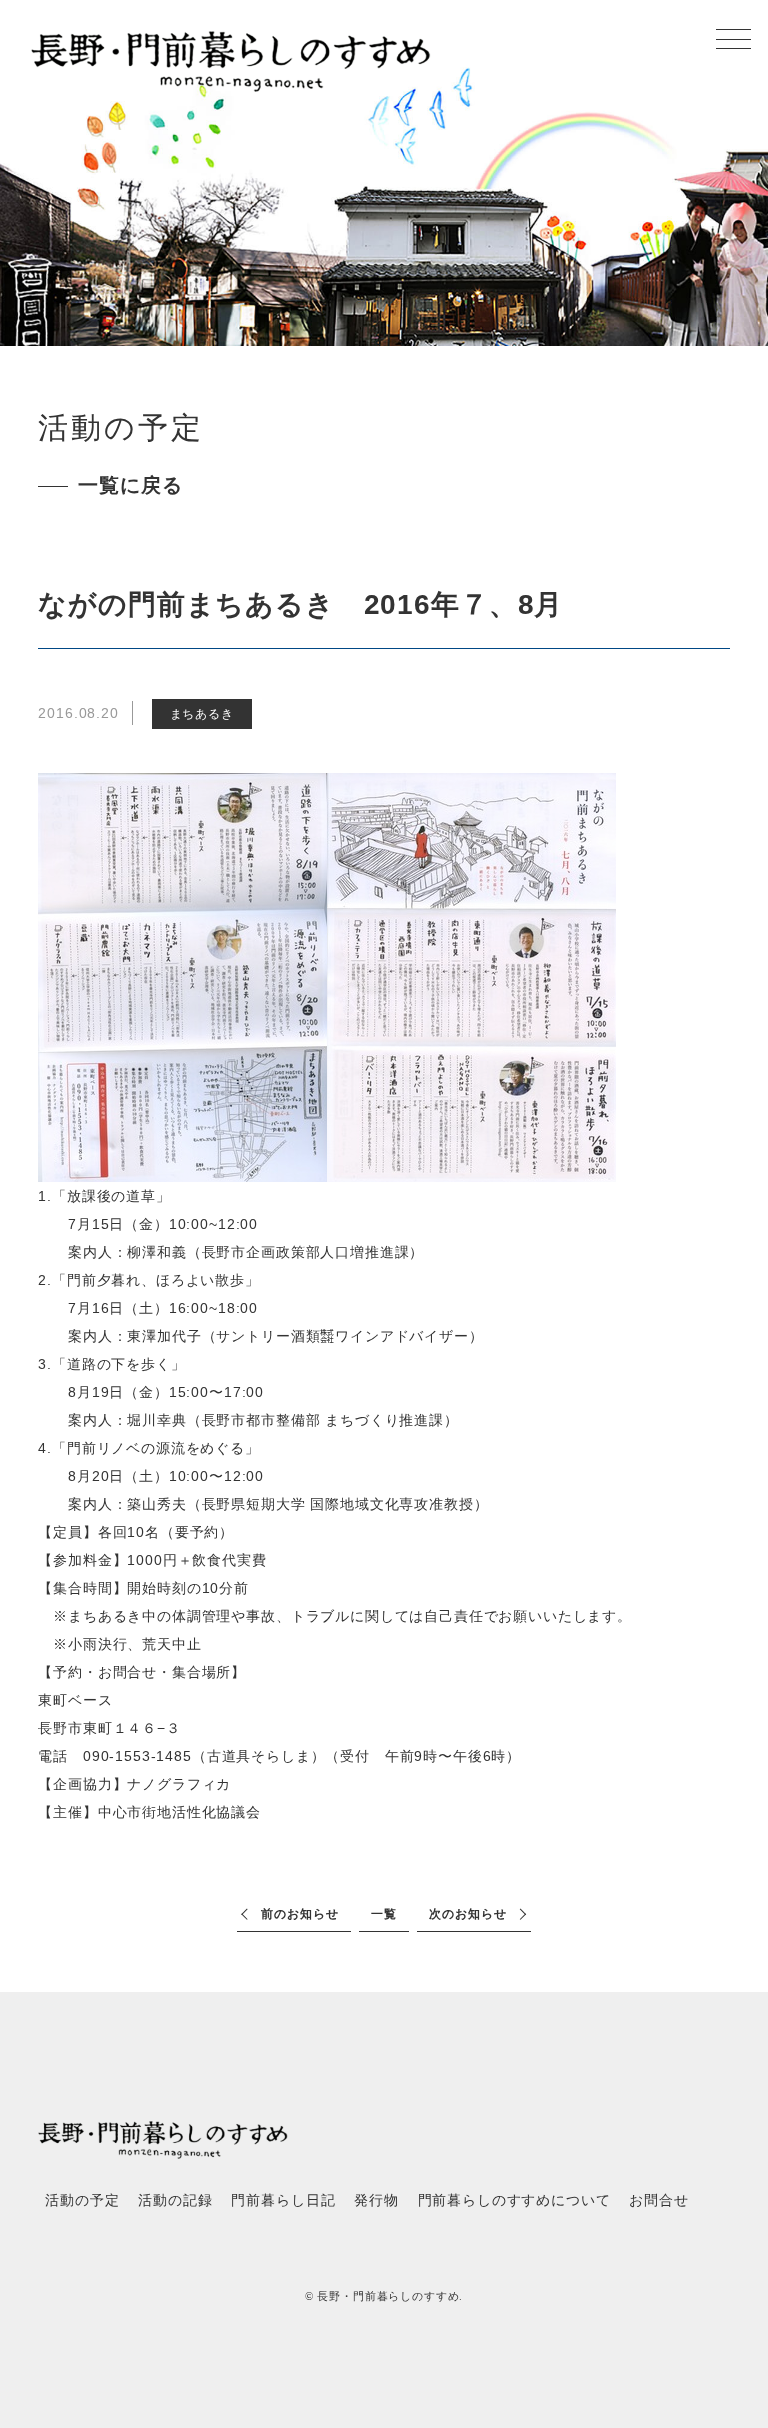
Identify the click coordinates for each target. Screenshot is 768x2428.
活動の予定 (82, 2200)
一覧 (384, 1914)
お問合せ (658, 2200)
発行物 (376, 2200)
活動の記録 (175, 2200)
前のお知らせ (299, 1914)
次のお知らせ (467, 1914)
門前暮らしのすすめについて (514, 2200)
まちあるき (202, 714)
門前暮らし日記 (283, 2200)
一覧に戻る (130, 485)
